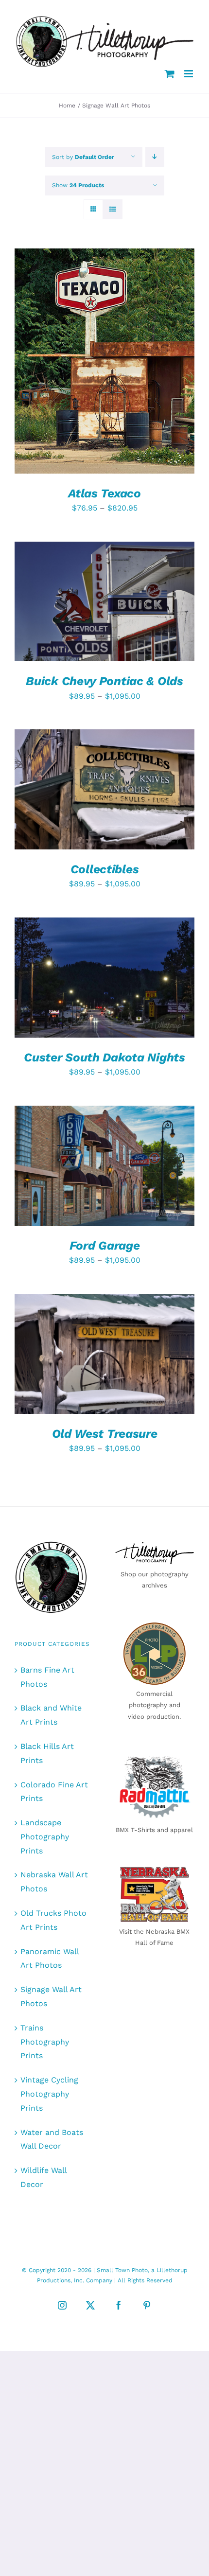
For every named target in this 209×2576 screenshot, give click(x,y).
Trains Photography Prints (45, 2042)
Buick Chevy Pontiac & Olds (104, 681)
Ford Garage (105, 1245)
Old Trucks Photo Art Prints (53, 1920)
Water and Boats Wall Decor (52, 2139)
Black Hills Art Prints (47, 1753)
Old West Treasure (105, 1434)
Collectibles (104, 869)
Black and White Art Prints (51, 1715)
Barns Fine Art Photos (47, 1677)
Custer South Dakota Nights (104, 1057)
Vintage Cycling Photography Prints (49, 2094)
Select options (97, 358)
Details (43, 367)
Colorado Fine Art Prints (54, 1792)
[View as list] (113, 209)
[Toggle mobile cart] (170, 74)
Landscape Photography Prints (45, 1837)
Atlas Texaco (104, 493)
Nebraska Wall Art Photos (54, 1882)
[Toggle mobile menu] (189, 74)
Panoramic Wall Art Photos (50, 1958)
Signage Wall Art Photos (51, 1996)
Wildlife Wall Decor (44, 2177)
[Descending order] (155, 157)
